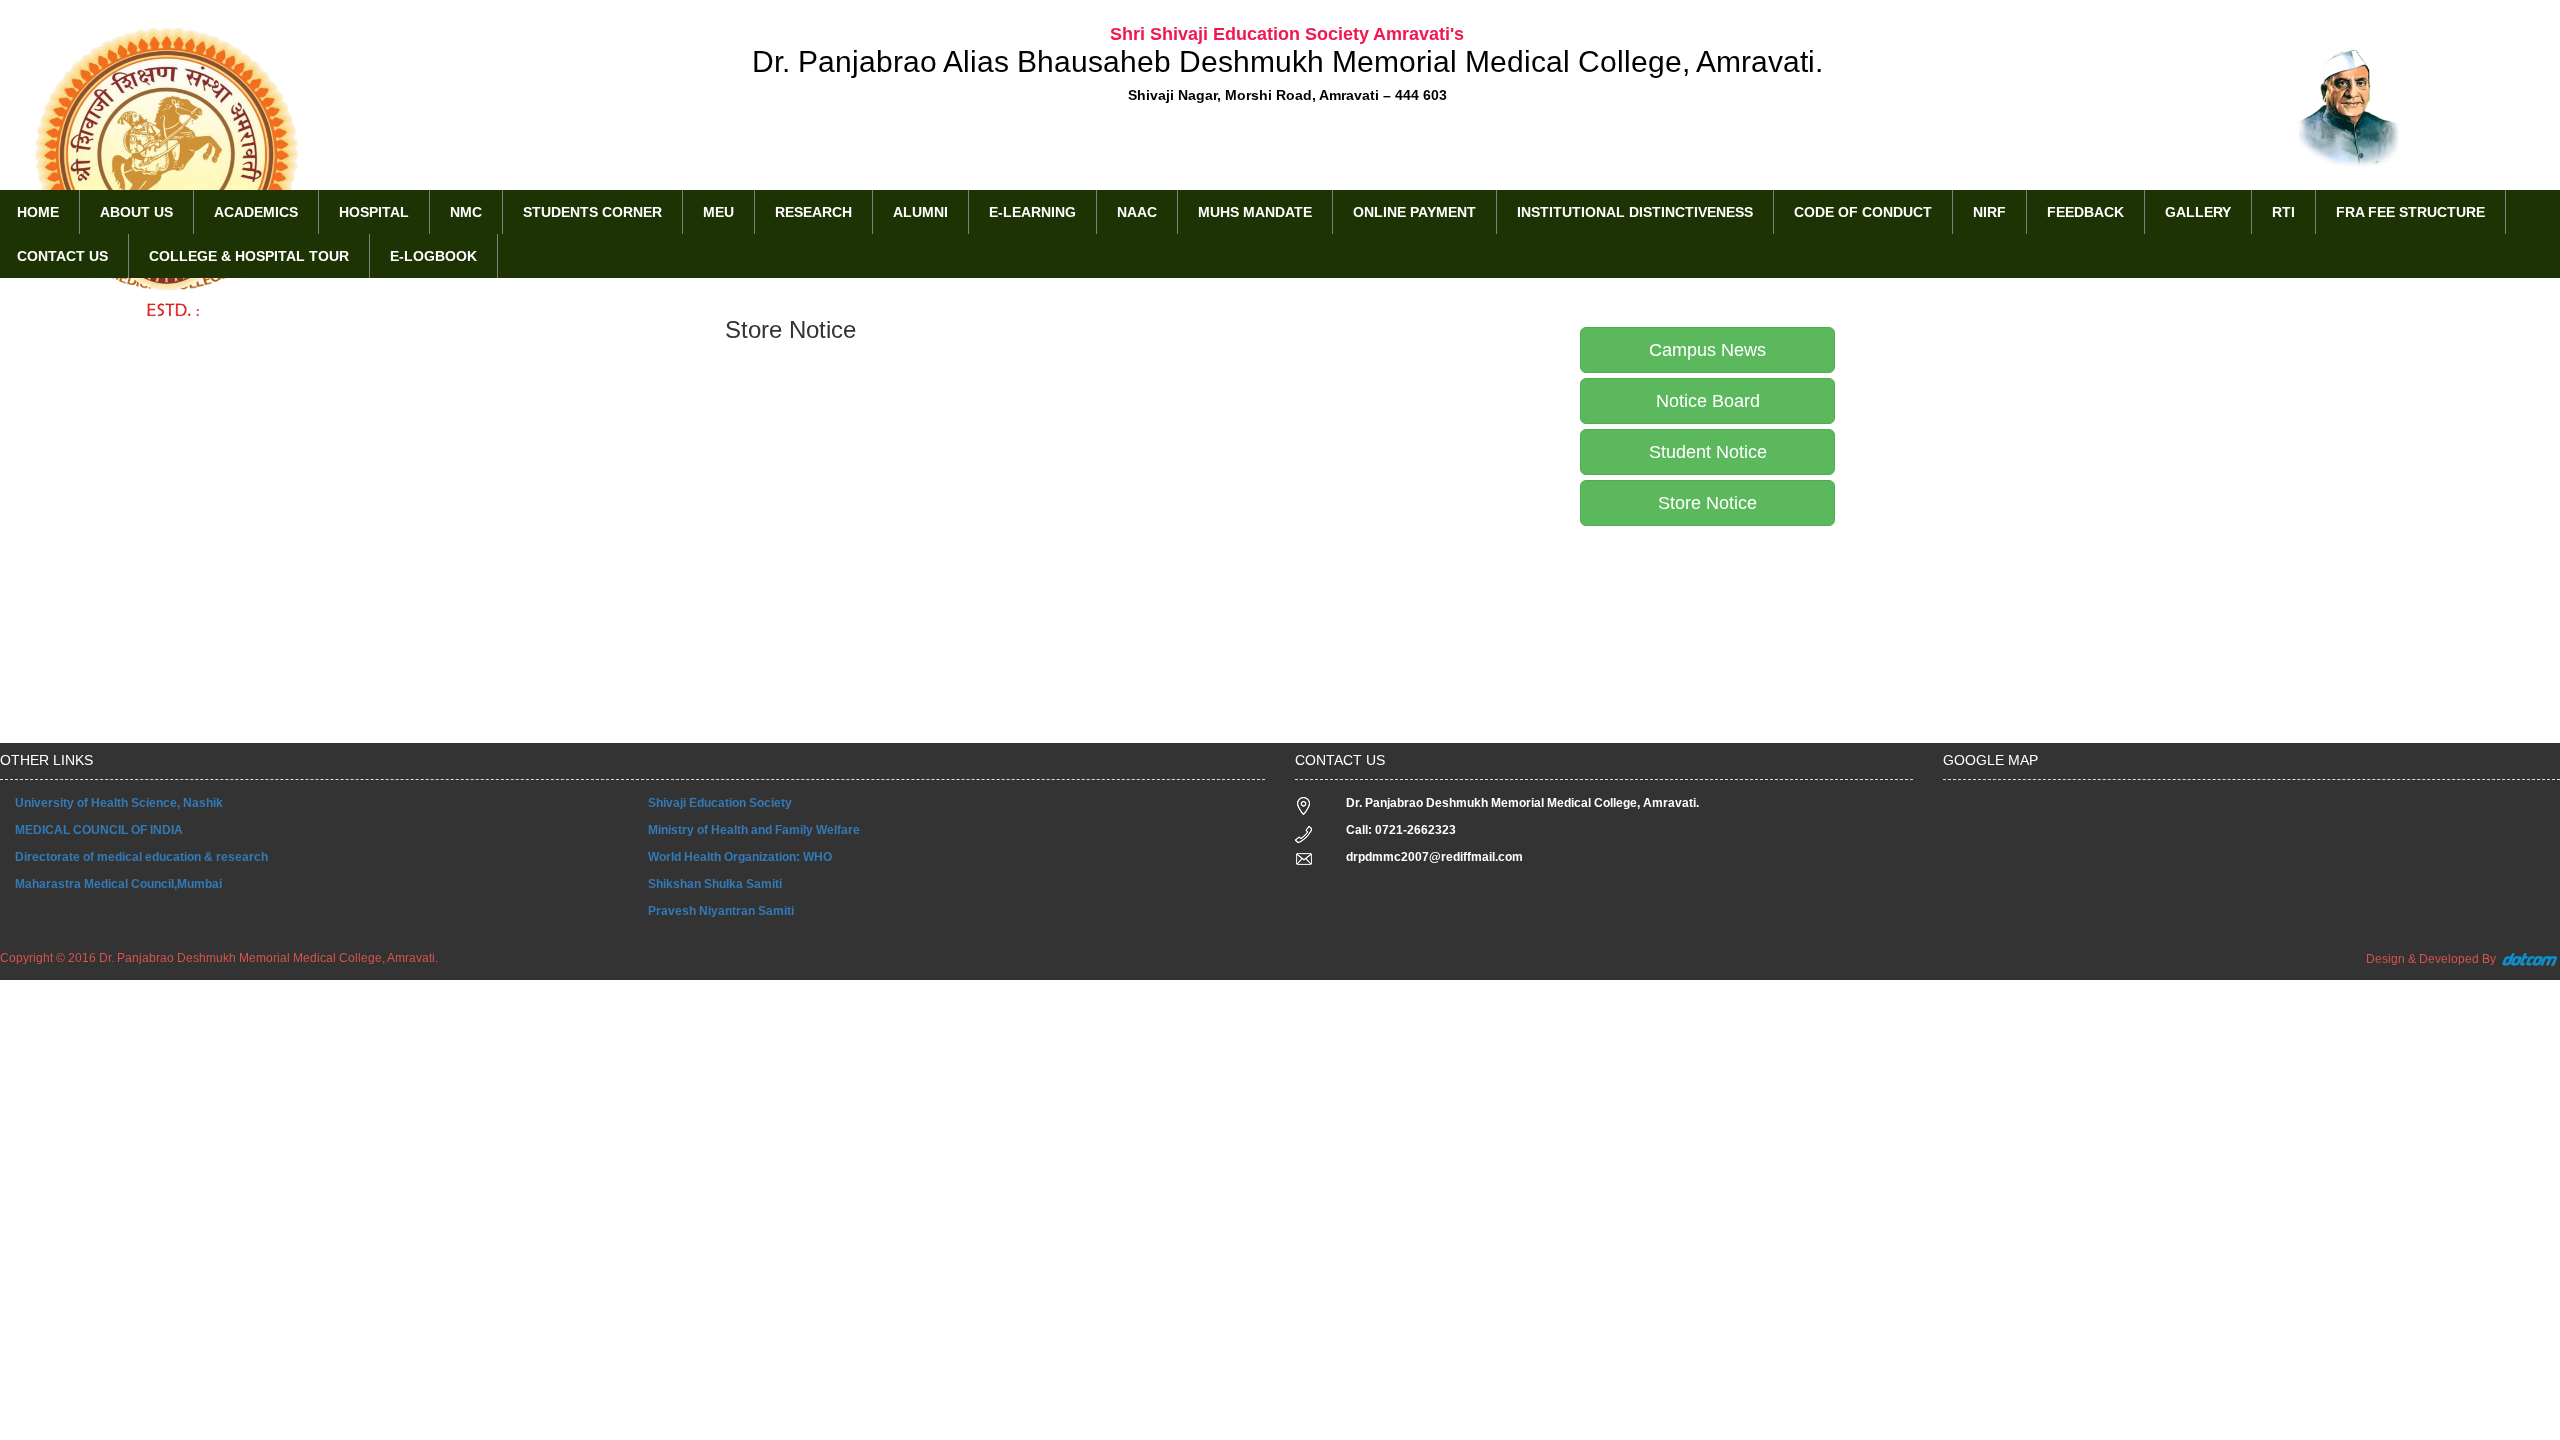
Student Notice (1708, 452)
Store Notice (1707, 503)
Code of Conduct (1863, 212)
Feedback (2085, 212)
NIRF (1989, 212)
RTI (2283, 212)
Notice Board (1708, 401)
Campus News (1707, 350)
